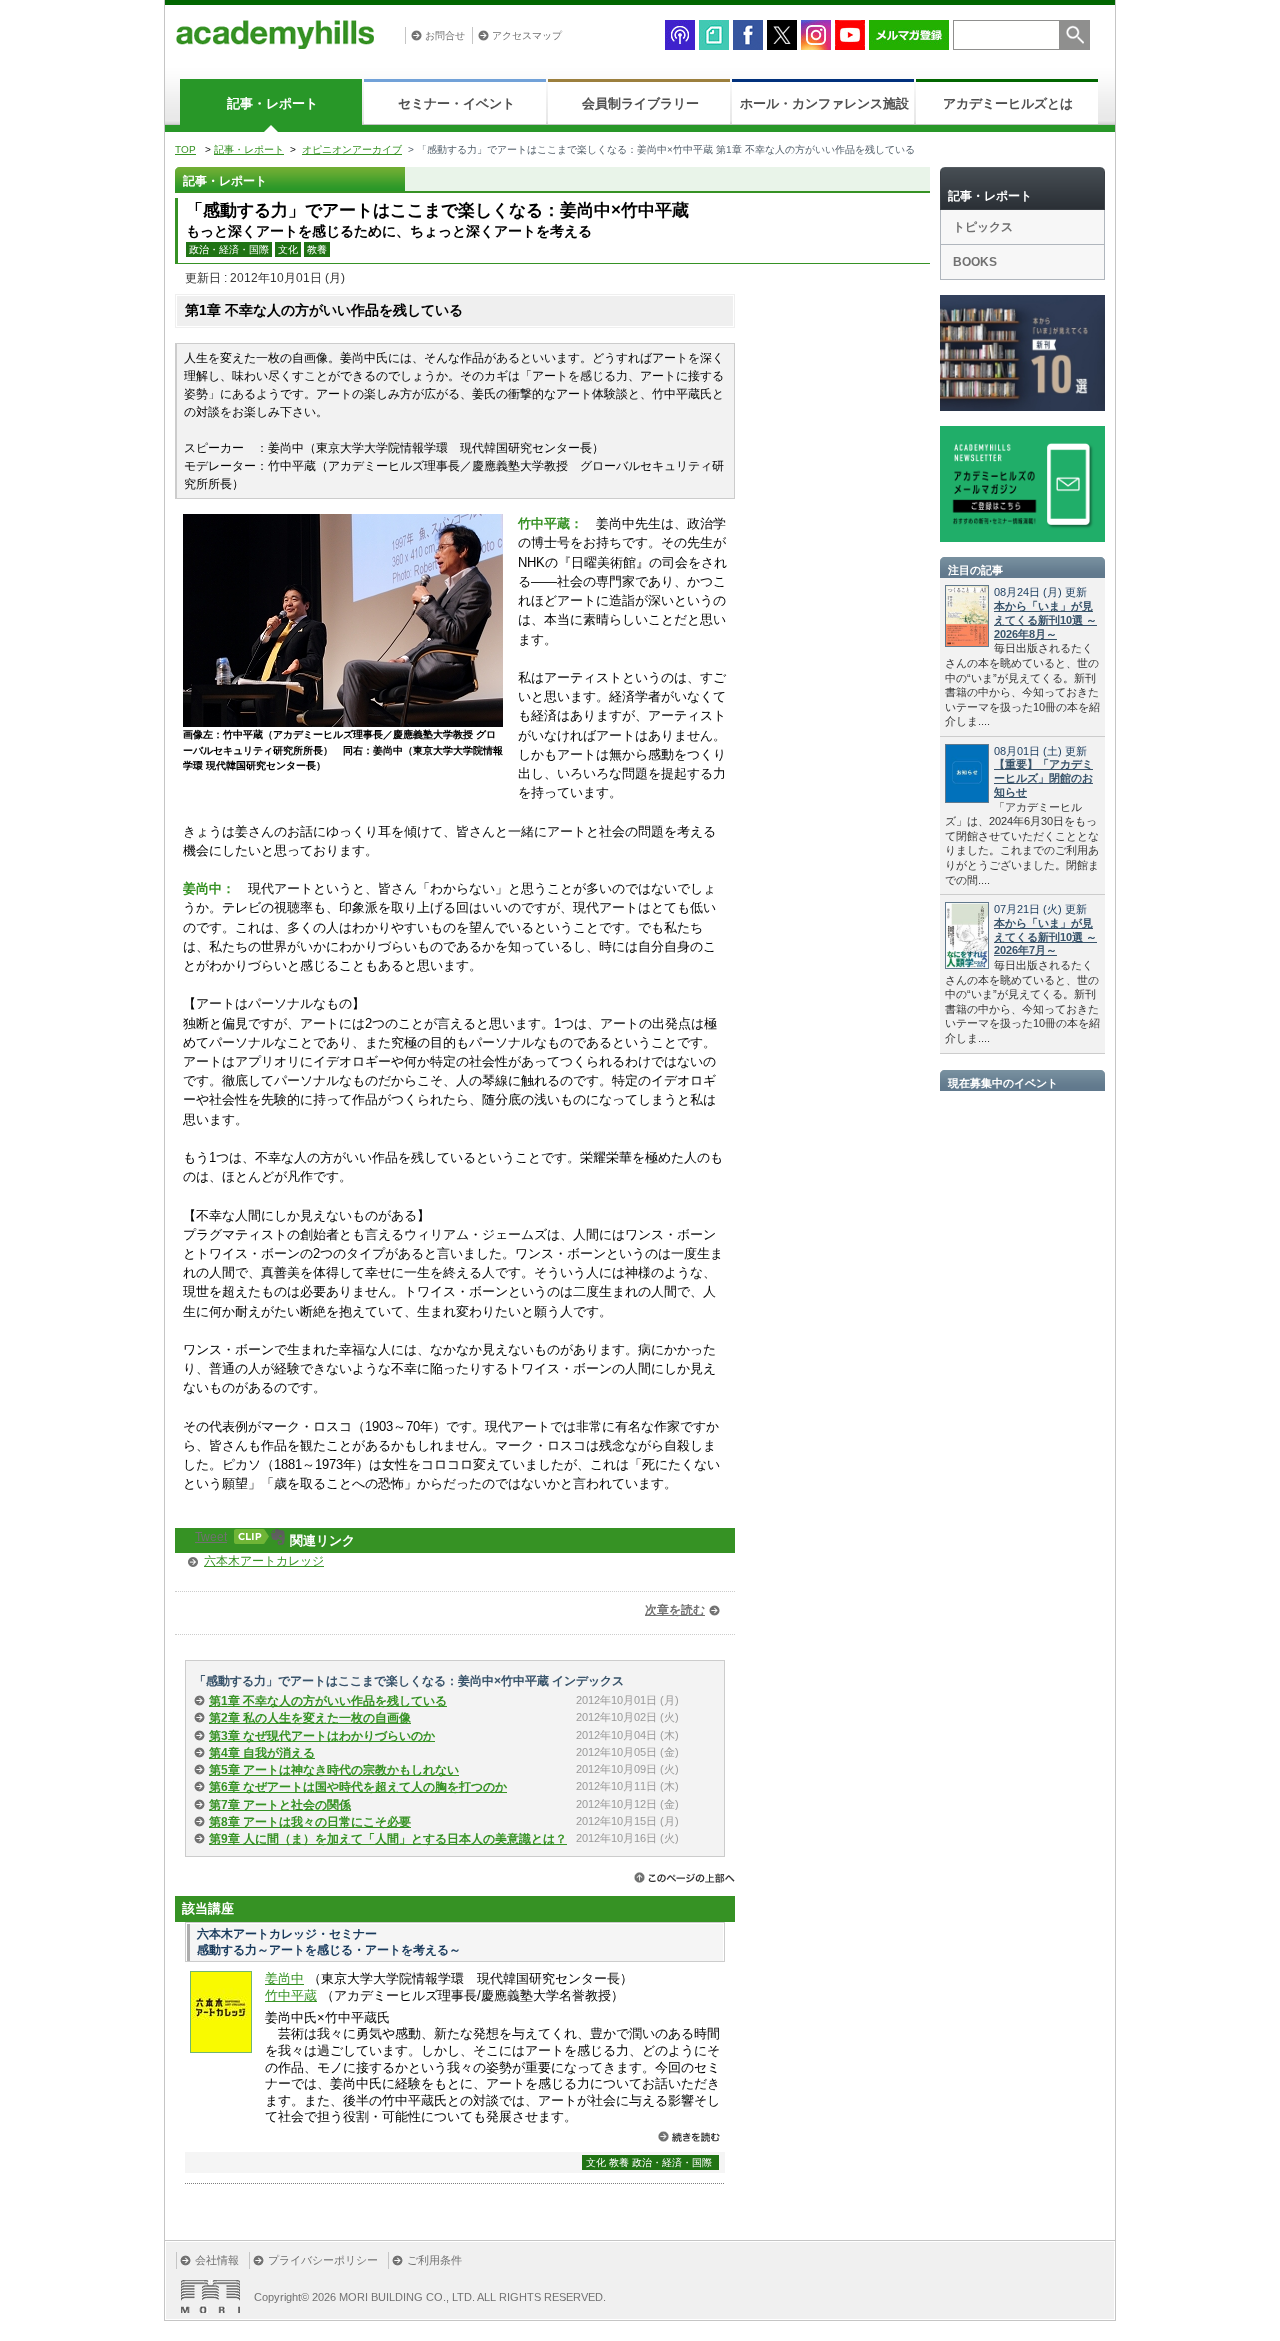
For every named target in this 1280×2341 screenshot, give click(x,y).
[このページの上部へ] (684, 1877)
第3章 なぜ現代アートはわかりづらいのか (322, 1736)
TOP (185, 149)
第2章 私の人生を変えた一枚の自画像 (310, 1718)
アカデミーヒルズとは (1008, 103)
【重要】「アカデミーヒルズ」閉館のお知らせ (1043, 778)
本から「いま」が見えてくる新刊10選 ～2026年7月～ (1045, 937)
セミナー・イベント (456, 103)
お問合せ (445, 35)
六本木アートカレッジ (264, 1561)
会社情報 (217, 2260)
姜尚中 (284, 1978)
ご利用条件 (434, 2260)
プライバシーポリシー (323, 2260)
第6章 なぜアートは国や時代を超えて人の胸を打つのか (358, 1787)
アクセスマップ (527, 35)
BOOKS (975, 262)
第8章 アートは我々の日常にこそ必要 (310, 1822)
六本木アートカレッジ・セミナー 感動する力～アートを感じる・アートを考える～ (329, 1942)
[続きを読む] (689, 2136)
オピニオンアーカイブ (352, 149)
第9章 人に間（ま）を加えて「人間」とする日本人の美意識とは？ (388, 1839)
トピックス (983, 227)
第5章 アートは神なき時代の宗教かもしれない (334, 1770)
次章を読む (675, 1610)
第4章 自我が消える (262, 1753)
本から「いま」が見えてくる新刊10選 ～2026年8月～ (1045, 620)
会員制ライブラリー (640, 103)
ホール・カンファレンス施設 (824, 103)
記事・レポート (272, 103)
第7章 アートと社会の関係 (280, 1805)
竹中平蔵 (291, 1995)
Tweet (211, 1537)
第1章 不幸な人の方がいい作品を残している (328, 1701)
